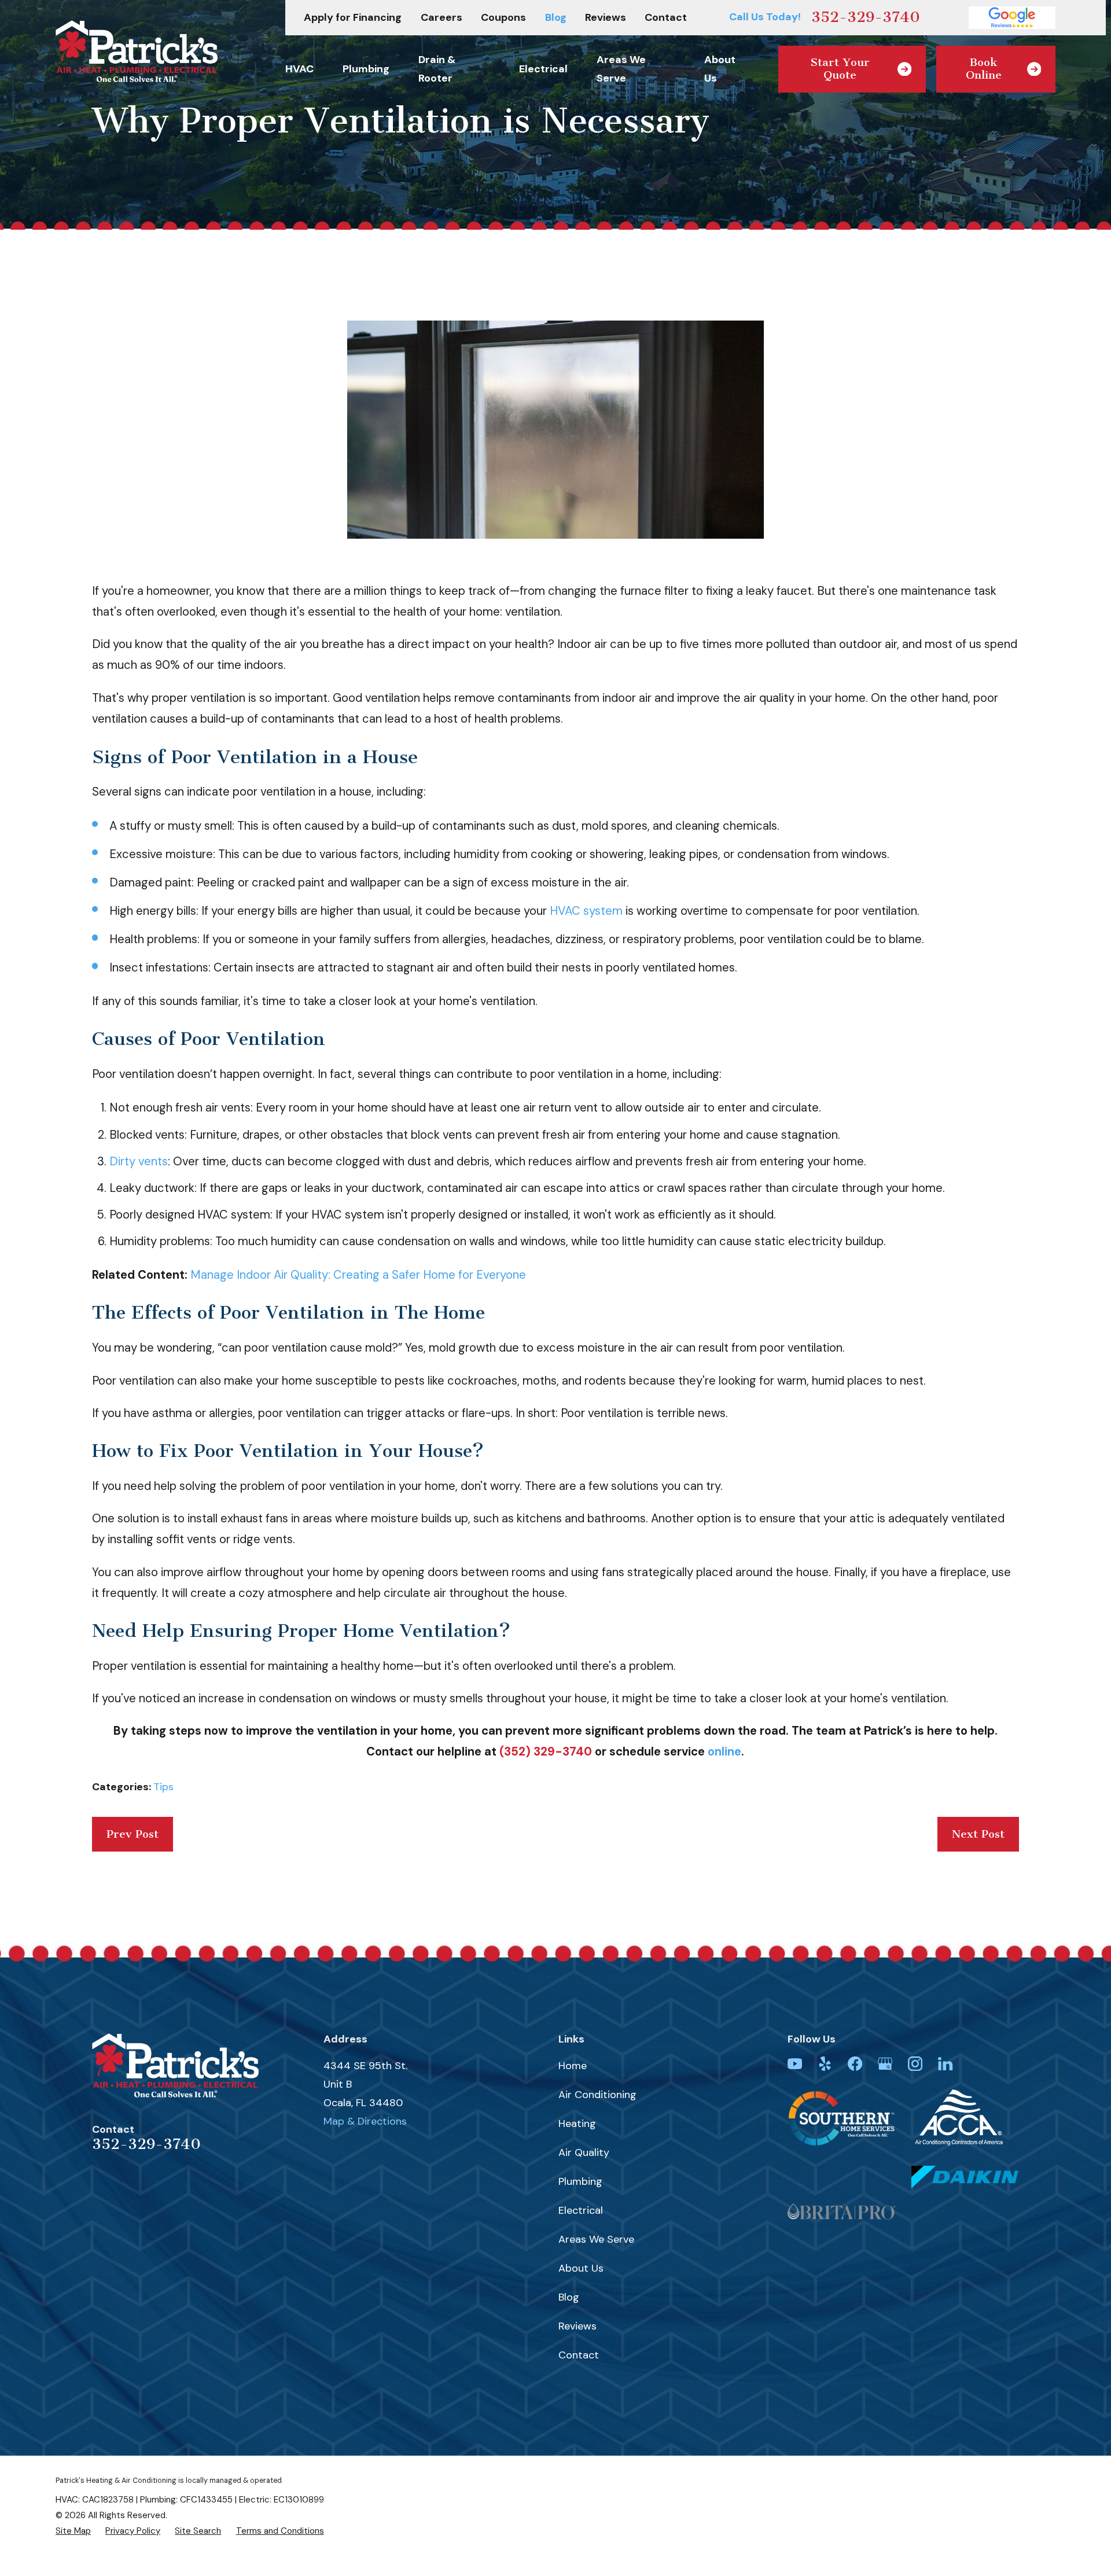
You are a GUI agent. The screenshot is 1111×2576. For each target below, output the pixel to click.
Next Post (978, 1834)
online (724, 1751)
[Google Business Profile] (885, 2064)
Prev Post (133, 1834)
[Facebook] (855, 2064)
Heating (577, 2124)
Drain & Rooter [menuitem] (437, 69)
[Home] (137, 51)
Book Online (984, 69)
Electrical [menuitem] (543, 69)
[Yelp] (825, 2064)
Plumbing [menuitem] (366, 69)
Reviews (606, 17)
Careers (442, 17)
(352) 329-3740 (546, 1751)
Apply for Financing (353, 17)
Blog (556, 17)
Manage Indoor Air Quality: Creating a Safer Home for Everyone (358, 1275)
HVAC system (586, 911)
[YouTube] (795, 2064)
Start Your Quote (840, 69)
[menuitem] (73, 2531)
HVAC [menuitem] (299, 69)
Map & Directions (365, 2121)
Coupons (503, 17)
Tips (163, 1787)
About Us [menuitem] (720, 69)
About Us (581, 2268)
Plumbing (580, 2181)
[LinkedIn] (945, 2064)
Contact (666, 17)
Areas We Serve (596, 2239)
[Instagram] (915, 2064)
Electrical (581, 2210)
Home (573, 2066)
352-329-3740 (866, 17)
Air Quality (584, 2152)
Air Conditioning (597, 2095)
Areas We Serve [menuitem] (621, 69)
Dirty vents (139, 1161)
